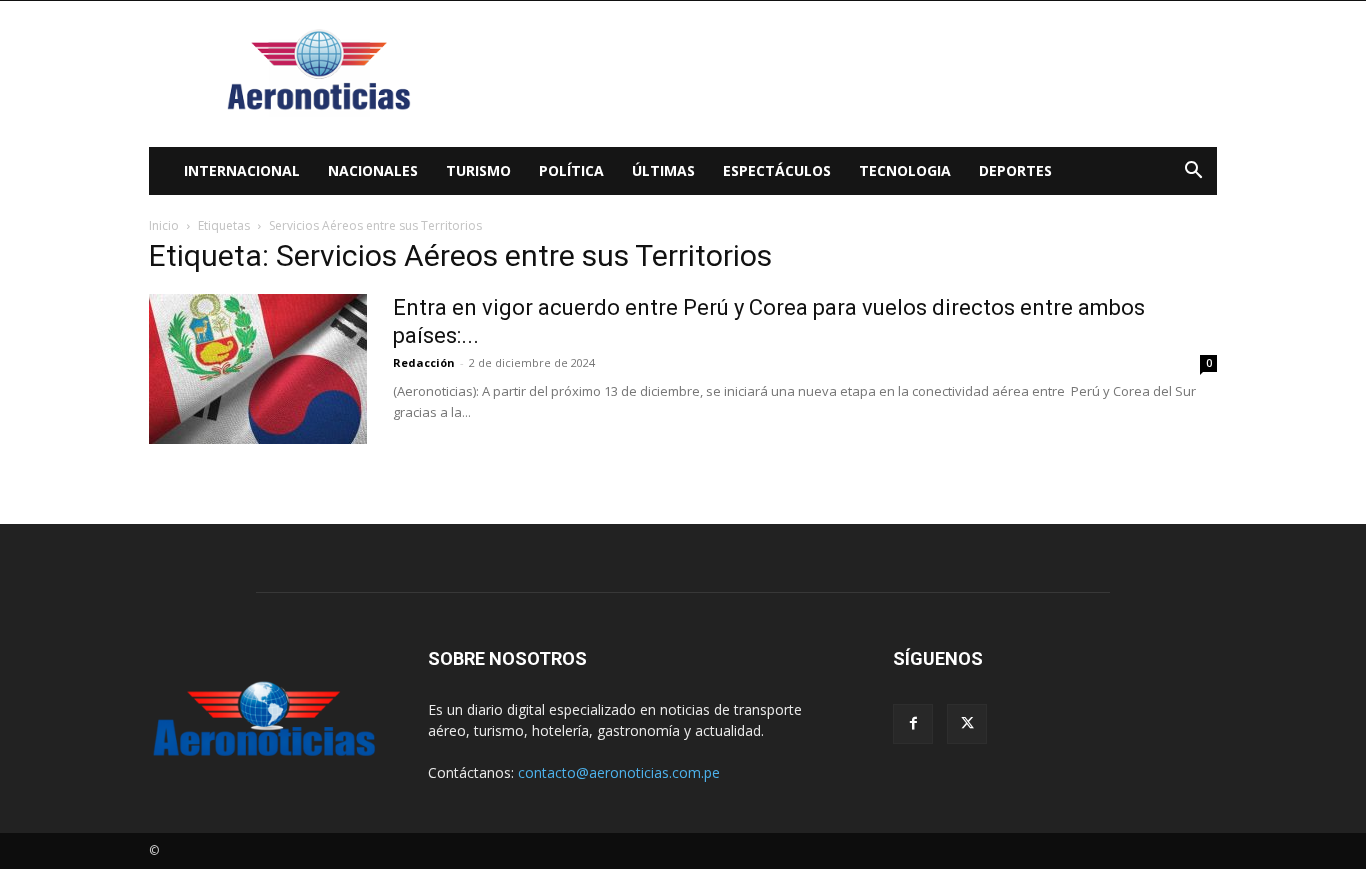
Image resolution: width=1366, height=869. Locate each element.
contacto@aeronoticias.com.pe (619, 772)
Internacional (242, 170)
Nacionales (373, 170)
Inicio (164, 225)
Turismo (478, 170)
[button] (1193, 172)
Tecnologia (905, 170)
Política (571, 170)
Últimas (663, 170)
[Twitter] (967, 724)
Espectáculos (777, 170)
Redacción (424, 362)
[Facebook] (913, 724)
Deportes (1015, 170)
